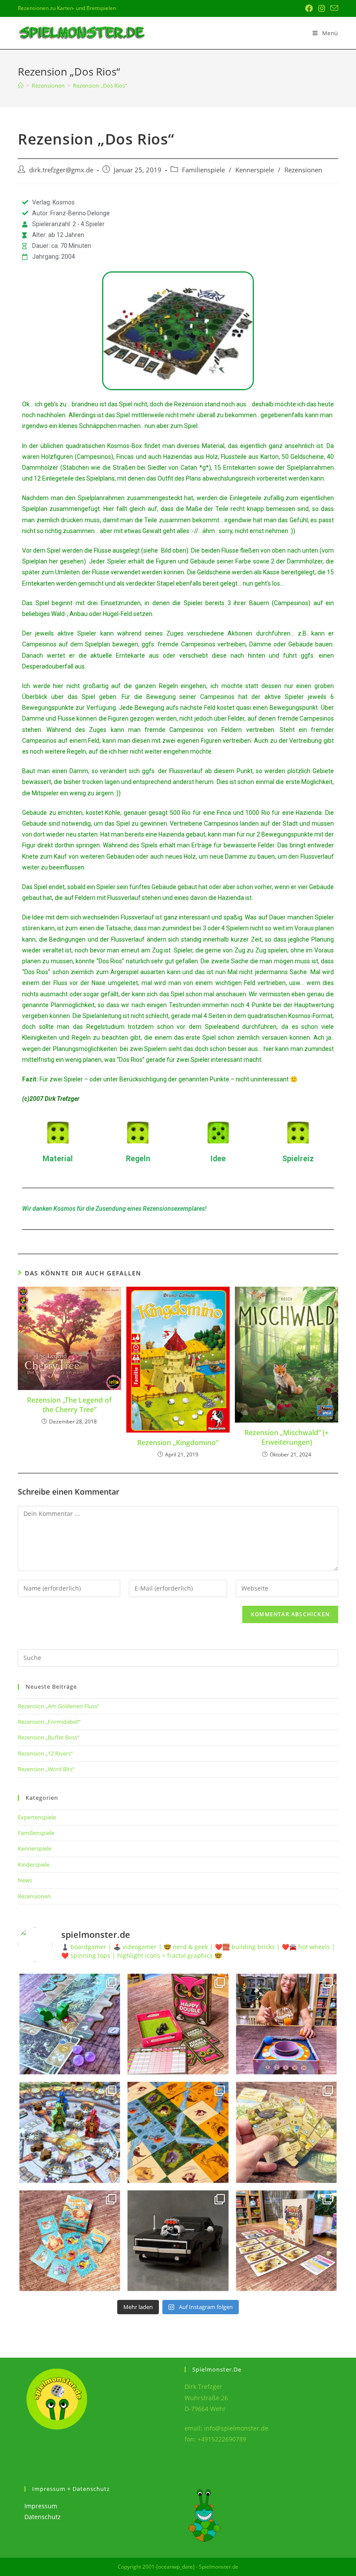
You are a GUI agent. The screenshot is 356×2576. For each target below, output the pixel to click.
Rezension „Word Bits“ (46, 1769)
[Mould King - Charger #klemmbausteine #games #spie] (178, 2241)
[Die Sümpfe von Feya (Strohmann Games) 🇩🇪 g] (70, 2024)
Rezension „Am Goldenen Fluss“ (59, 1706)
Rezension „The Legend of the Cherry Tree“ (69, 1405)
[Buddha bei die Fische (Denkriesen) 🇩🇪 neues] (70, 2241)
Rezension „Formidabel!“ (49, 1722)
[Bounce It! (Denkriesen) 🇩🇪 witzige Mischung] (286, 2024)
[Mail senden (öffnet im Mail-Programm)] (333, 8)
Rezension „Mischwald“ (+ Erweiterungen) (287, 1437)
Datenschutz (43, 2517)
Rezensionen (303, 170)
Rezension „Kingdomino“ (178, 1443)
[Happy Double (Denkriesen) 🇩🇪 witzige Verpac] (178, 2024)
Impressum (41, 2506)
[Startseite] (21, 86)
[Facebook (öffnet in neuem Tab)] (309, 8)
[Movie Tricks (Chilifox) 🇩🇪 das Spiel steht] (286, 2241)
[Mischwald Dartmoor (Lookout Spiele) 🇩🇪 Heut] (286, 2132)
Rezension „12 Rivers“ (45, 1753)
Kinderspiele (34, 1864)
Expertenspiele (37, 1817)
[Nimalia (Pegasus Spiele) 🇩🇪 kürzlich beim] (178, 2132)
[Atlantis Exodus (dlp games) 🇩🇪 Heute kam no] (70, 2132)
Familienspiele (203, 170)
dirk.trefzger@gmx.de (61, 170)
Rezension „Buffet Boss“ (49, 1737)
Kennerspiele (255, 170)
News (25, 1880)
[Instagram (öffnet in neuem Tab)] (322, 8)
